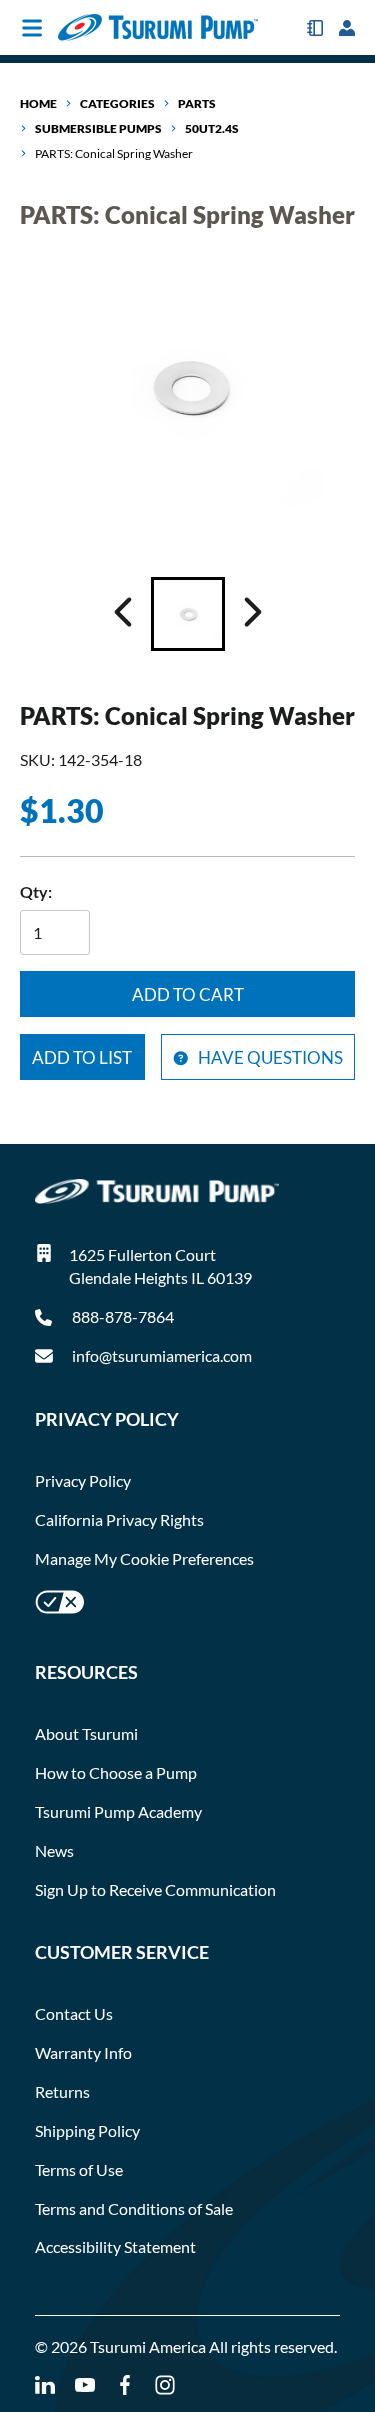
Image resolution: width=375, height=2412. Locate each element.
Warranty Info (83, 2052)
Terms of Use (79, 2169)
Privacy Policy (83, 1480)
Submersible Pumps (98, 128)
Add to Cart (188, 994)
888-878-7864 (121, 1316)
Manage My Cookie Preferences (144, 1558)
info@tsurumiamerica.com (162, 1355)
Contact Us (74, 2013)
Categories (117, 103)
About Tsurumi (86, 1733)
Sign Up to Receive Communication (155, 1889)
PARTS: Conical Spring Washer (114, 153)
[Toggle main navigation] (32, 28)
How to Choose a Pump (116, 1772)
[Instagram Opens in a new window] (165, 2385)
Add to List (82, 1057)
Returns (62, 2091)
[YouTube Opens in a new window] (85, 2385)
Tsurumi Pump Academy (118, 1811)
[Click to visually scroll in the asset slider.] (123, 614)
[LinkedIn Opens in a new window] (45, 2385)
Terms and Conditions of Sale (134, 2208)
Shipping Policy (87, 2130)
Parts (197, 103)
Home (38, 103)
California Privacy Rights (119, 1519)
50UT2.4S (212, 128)
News (54, 1850)
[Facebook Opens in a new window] (125, 2385)
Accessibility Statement (115, 2246)
